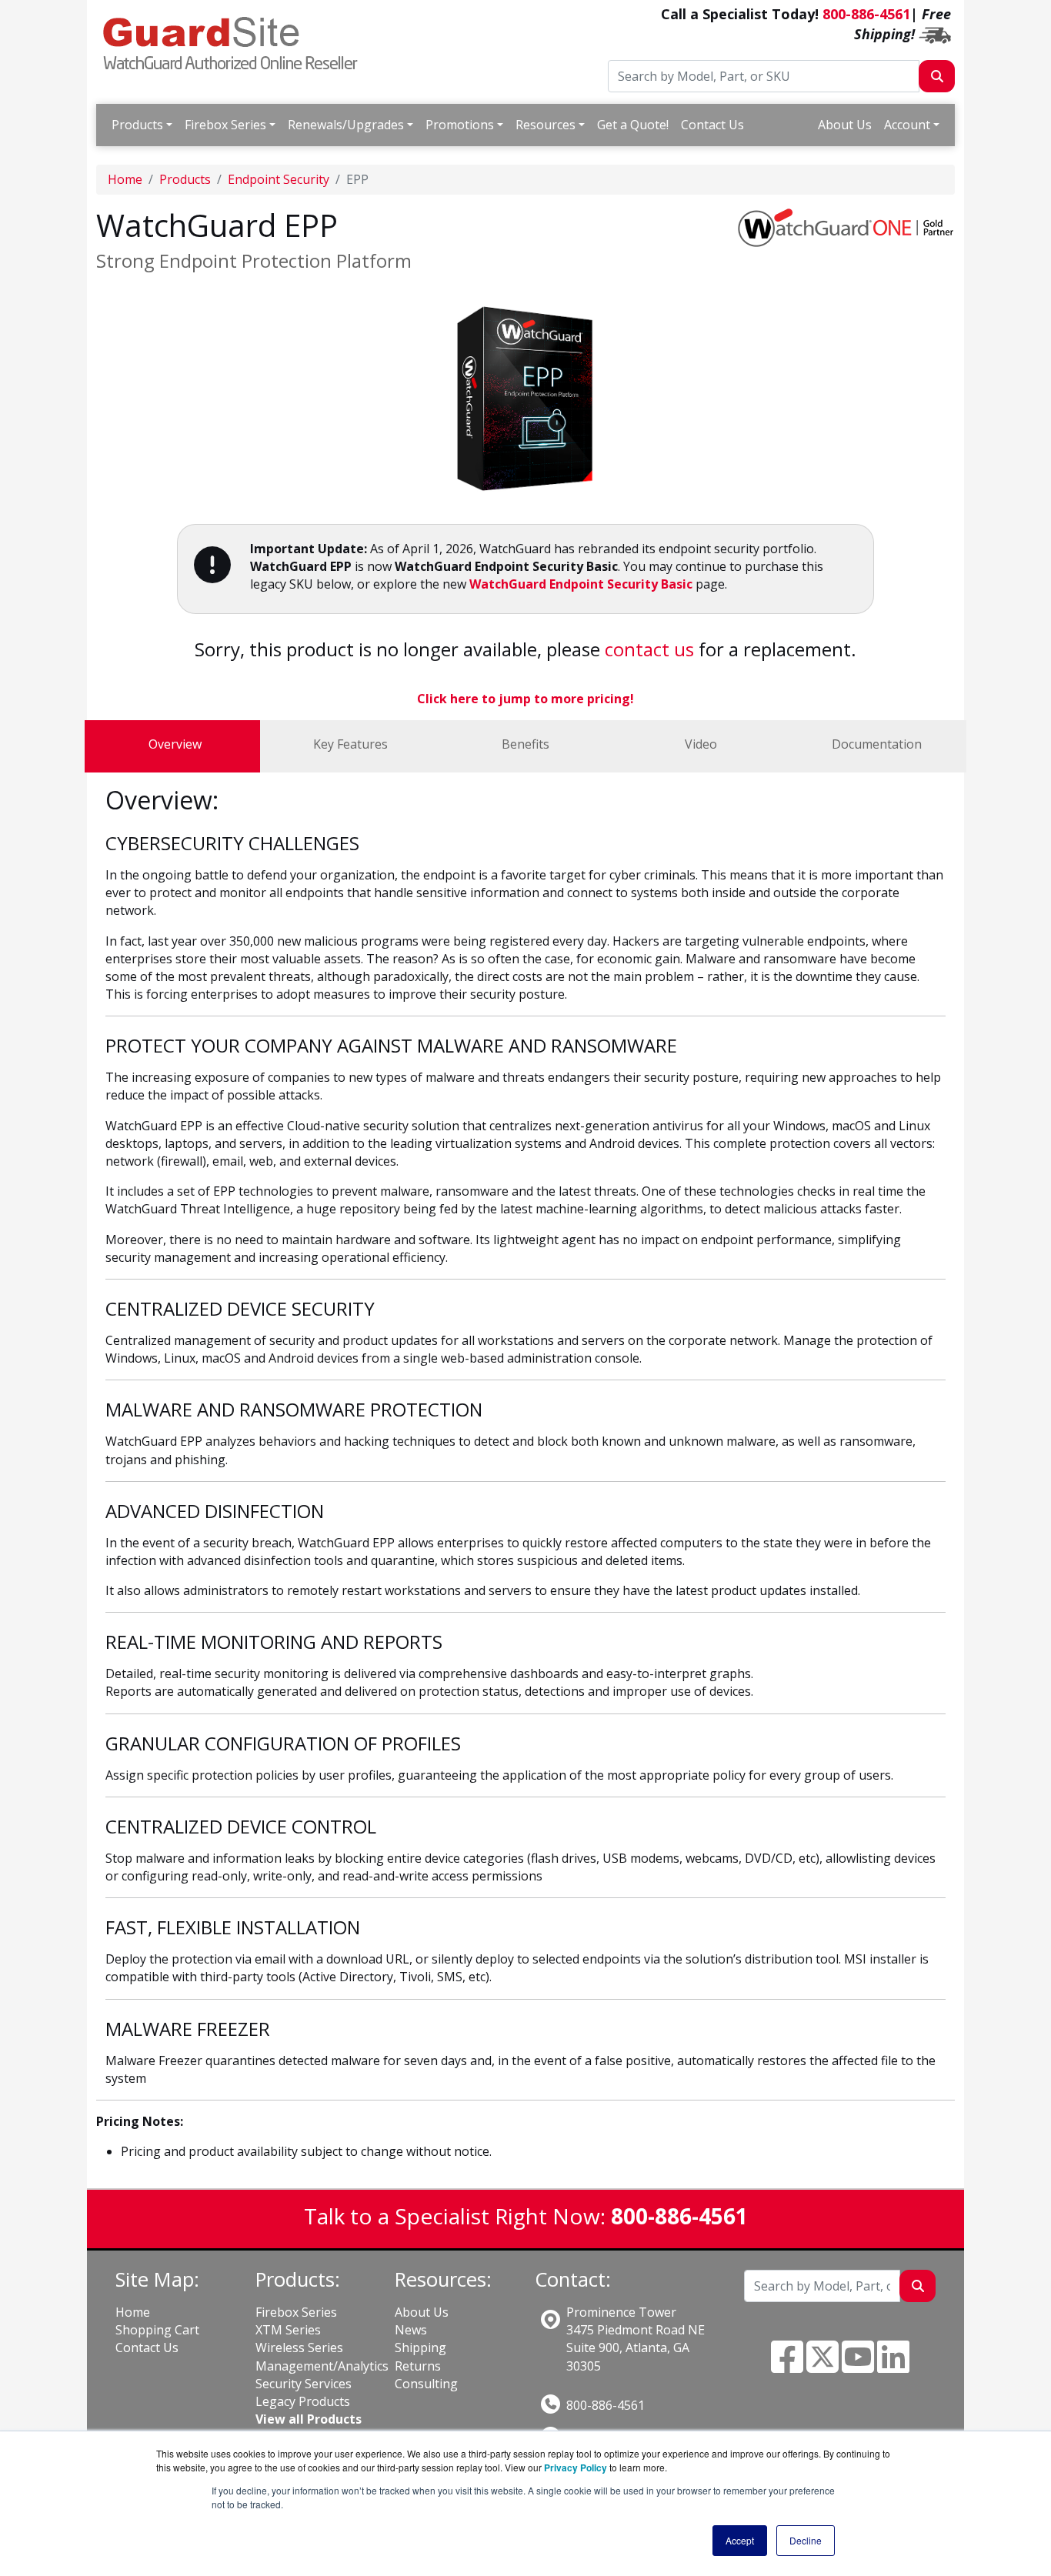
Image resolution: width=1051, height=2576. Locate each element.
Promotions (460, 125)
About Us (845, 125)
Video (701, 744)
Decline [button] (806, 2540)
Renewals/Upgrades (346, 125)
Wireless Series (299, 2347)
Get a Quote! (633, 125)
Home (125, 179)
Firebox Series (225, 125)
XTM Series (288, 2330)
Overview (175, 744)
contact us (649, 649)
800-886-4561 (866, 14)
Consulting (426, 2384)
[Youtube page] (858, 2366)
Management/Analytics (322, 2366)
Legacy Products (303, 2401)
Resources (546, 125)
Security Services (304, 2384)
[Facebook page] (787, 2366)
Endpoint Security (279, 179)
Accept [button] (740, 2540)
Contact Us (712, 125)
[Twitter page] (822, 2366)
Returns (418, 2366)
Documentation (877, 744)
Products (137, 125)
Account (907, 125)
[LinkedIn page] (893, 2366)
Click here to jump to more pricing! (525, 699)
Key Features (350, 744)
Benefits (525, 744)
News (411, 2330)
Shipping (420, 2347)
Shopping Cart (157, 2330)
